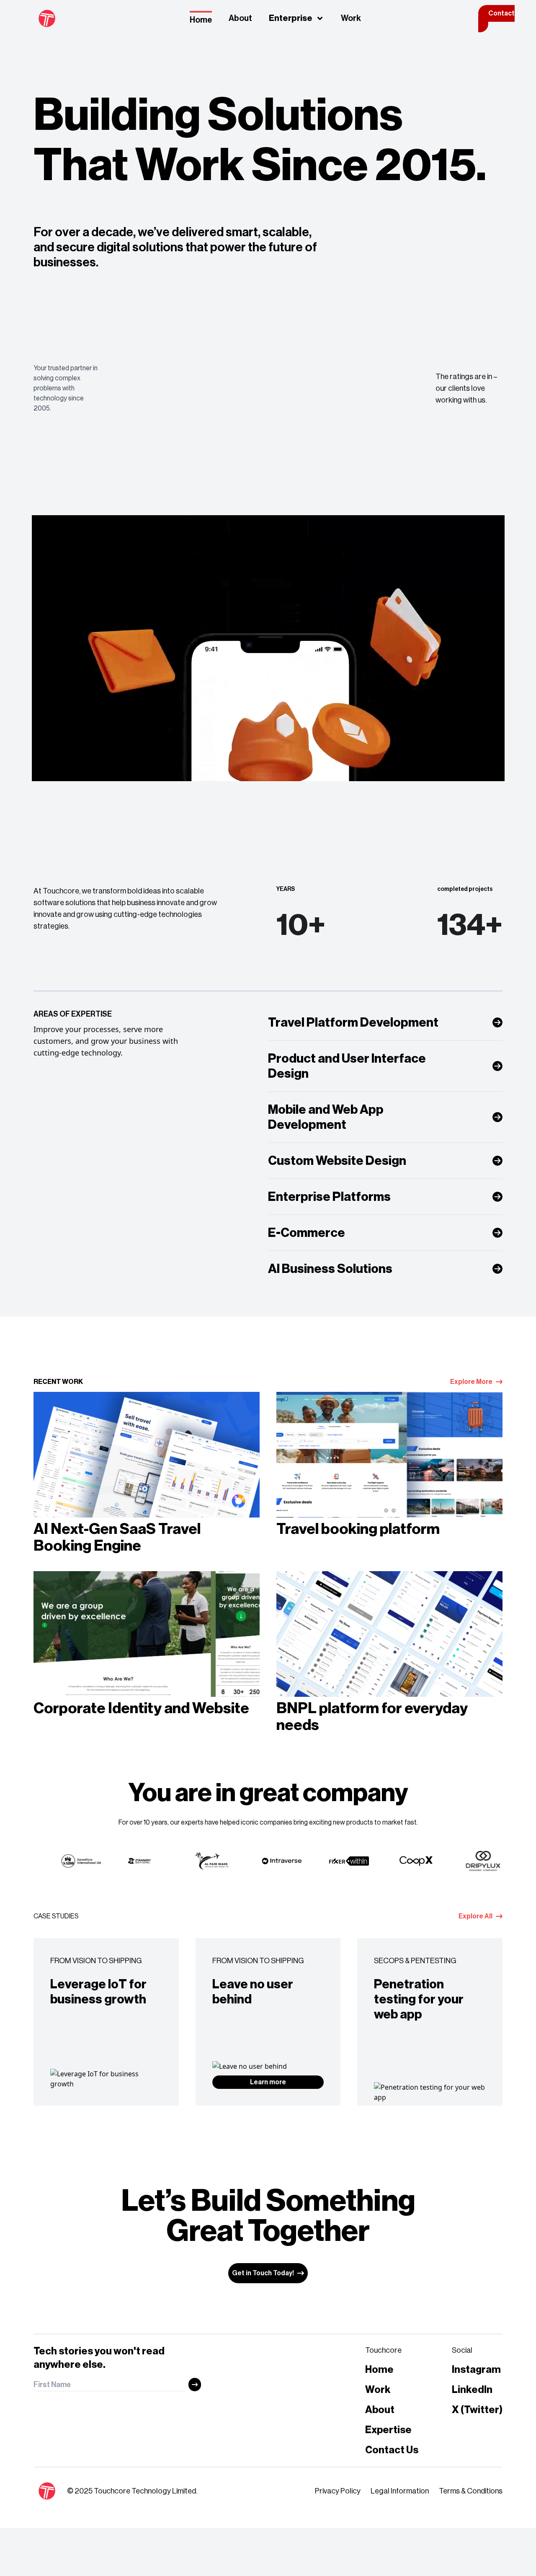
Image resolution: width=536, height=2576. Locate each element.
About (240, 18)
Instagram (476, 2370)
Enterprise (291, 18)
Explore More (471, 1382)
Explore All (475, 1916)
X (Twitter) (477, 2410)
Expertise (388, 2430)
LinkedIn (472, 2390)
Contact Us (392, 2450)
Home (201, 20)
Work (351, 18)
